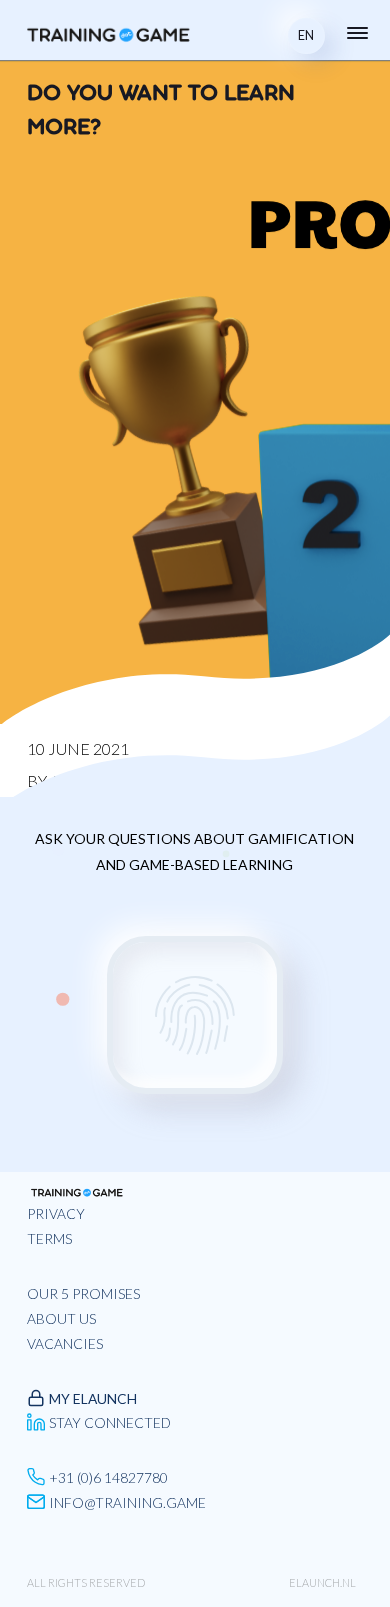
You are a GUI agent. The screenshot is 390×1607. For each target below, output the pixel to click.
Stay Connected (110, 1422)
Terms (49, 1238)
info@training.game (127, 1502)
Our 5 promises (83, 1293)
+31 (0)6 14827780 (108, 1477)
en (306, 35)
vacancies (65, 1343)
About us (61, 1318)
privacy (56, 1213)
